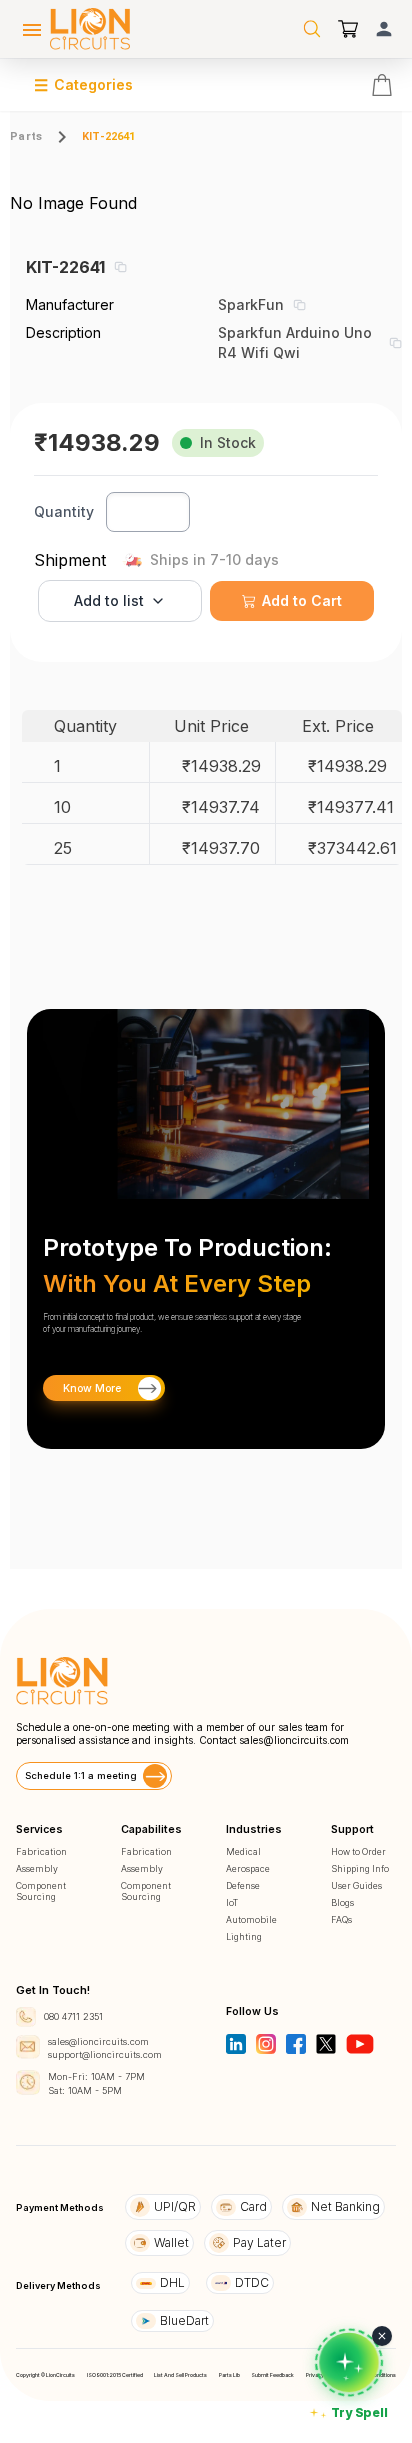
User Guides (356, 1885)
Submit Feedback (272, 2375)
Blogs (342, 1902)
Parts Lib (229, 2375)
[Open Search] (312, 29)
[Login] (384, 29)
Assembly (37, 1868)
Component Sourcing (41, 1891)
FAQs (341, 1919)
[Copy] (120, 267)
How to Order (358, 1851)
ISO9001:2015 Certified (115, 2375)
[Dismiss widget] (382, 2336)
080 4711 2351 (73, 2016)
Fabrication (41, 1851)
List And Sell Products (180, 2375)
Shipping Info (360, 1868)
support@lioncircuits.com (105, 2054)
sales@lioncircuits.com (294, 1740)
